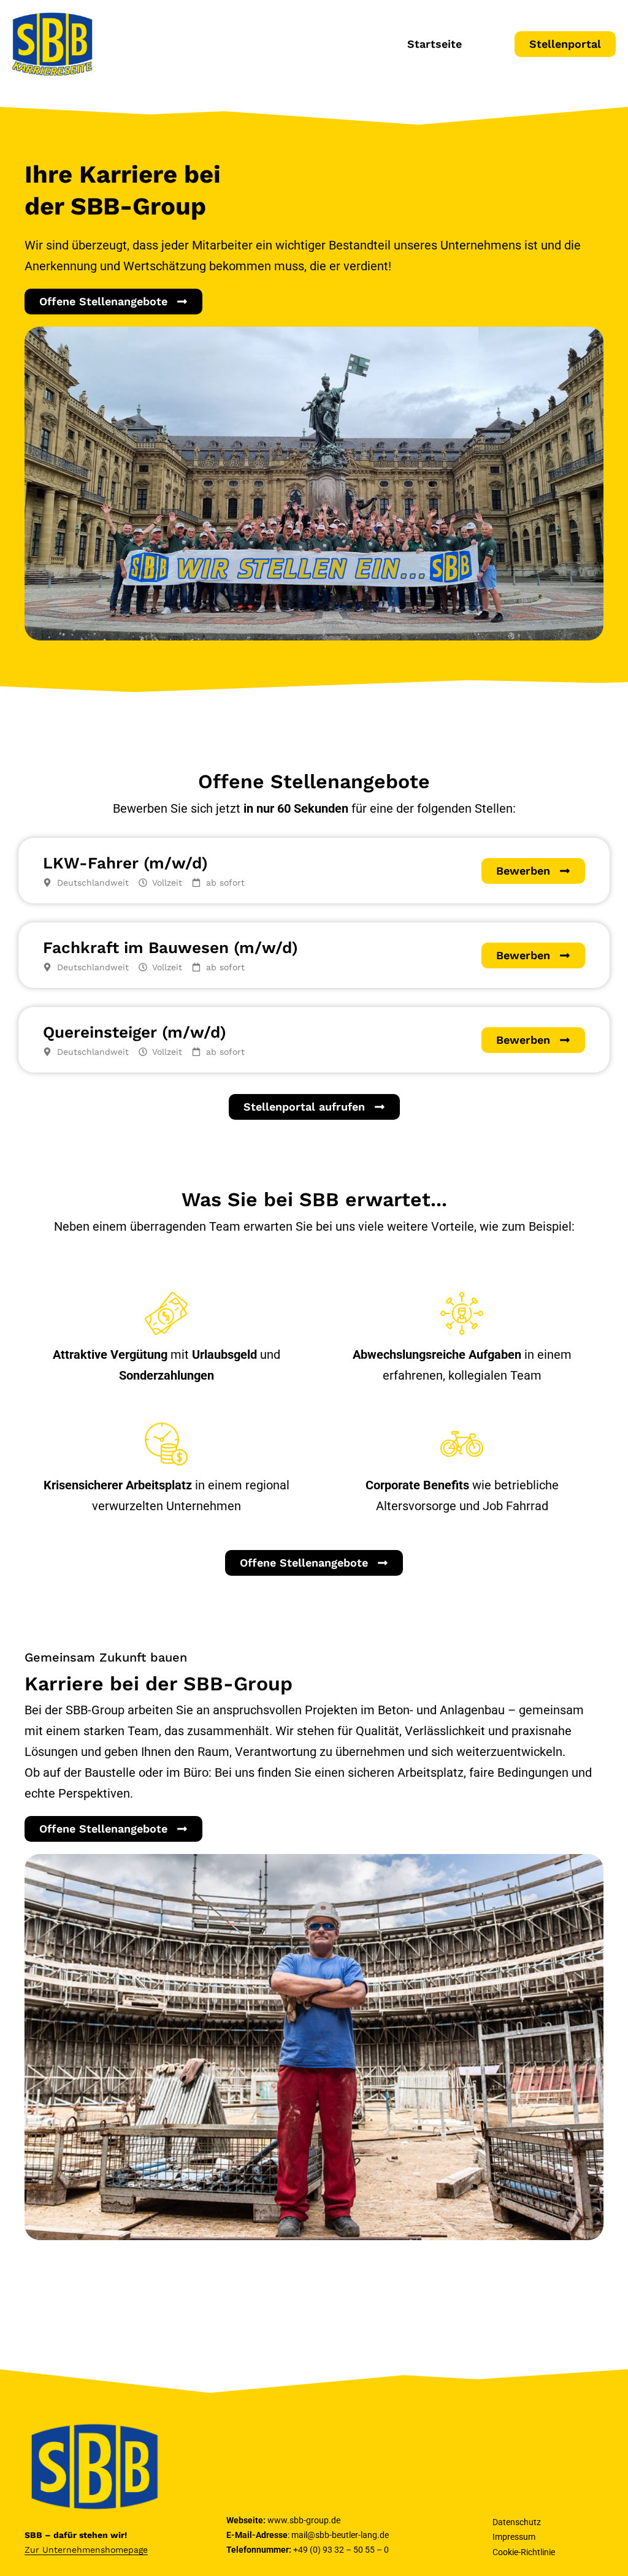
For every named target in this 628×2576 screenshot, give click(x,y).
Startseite (435, 44)
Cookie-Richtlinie (524, 2552)
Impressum (514, 2537)
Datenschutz (517, 2522)
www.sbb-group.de (304, 2520)
